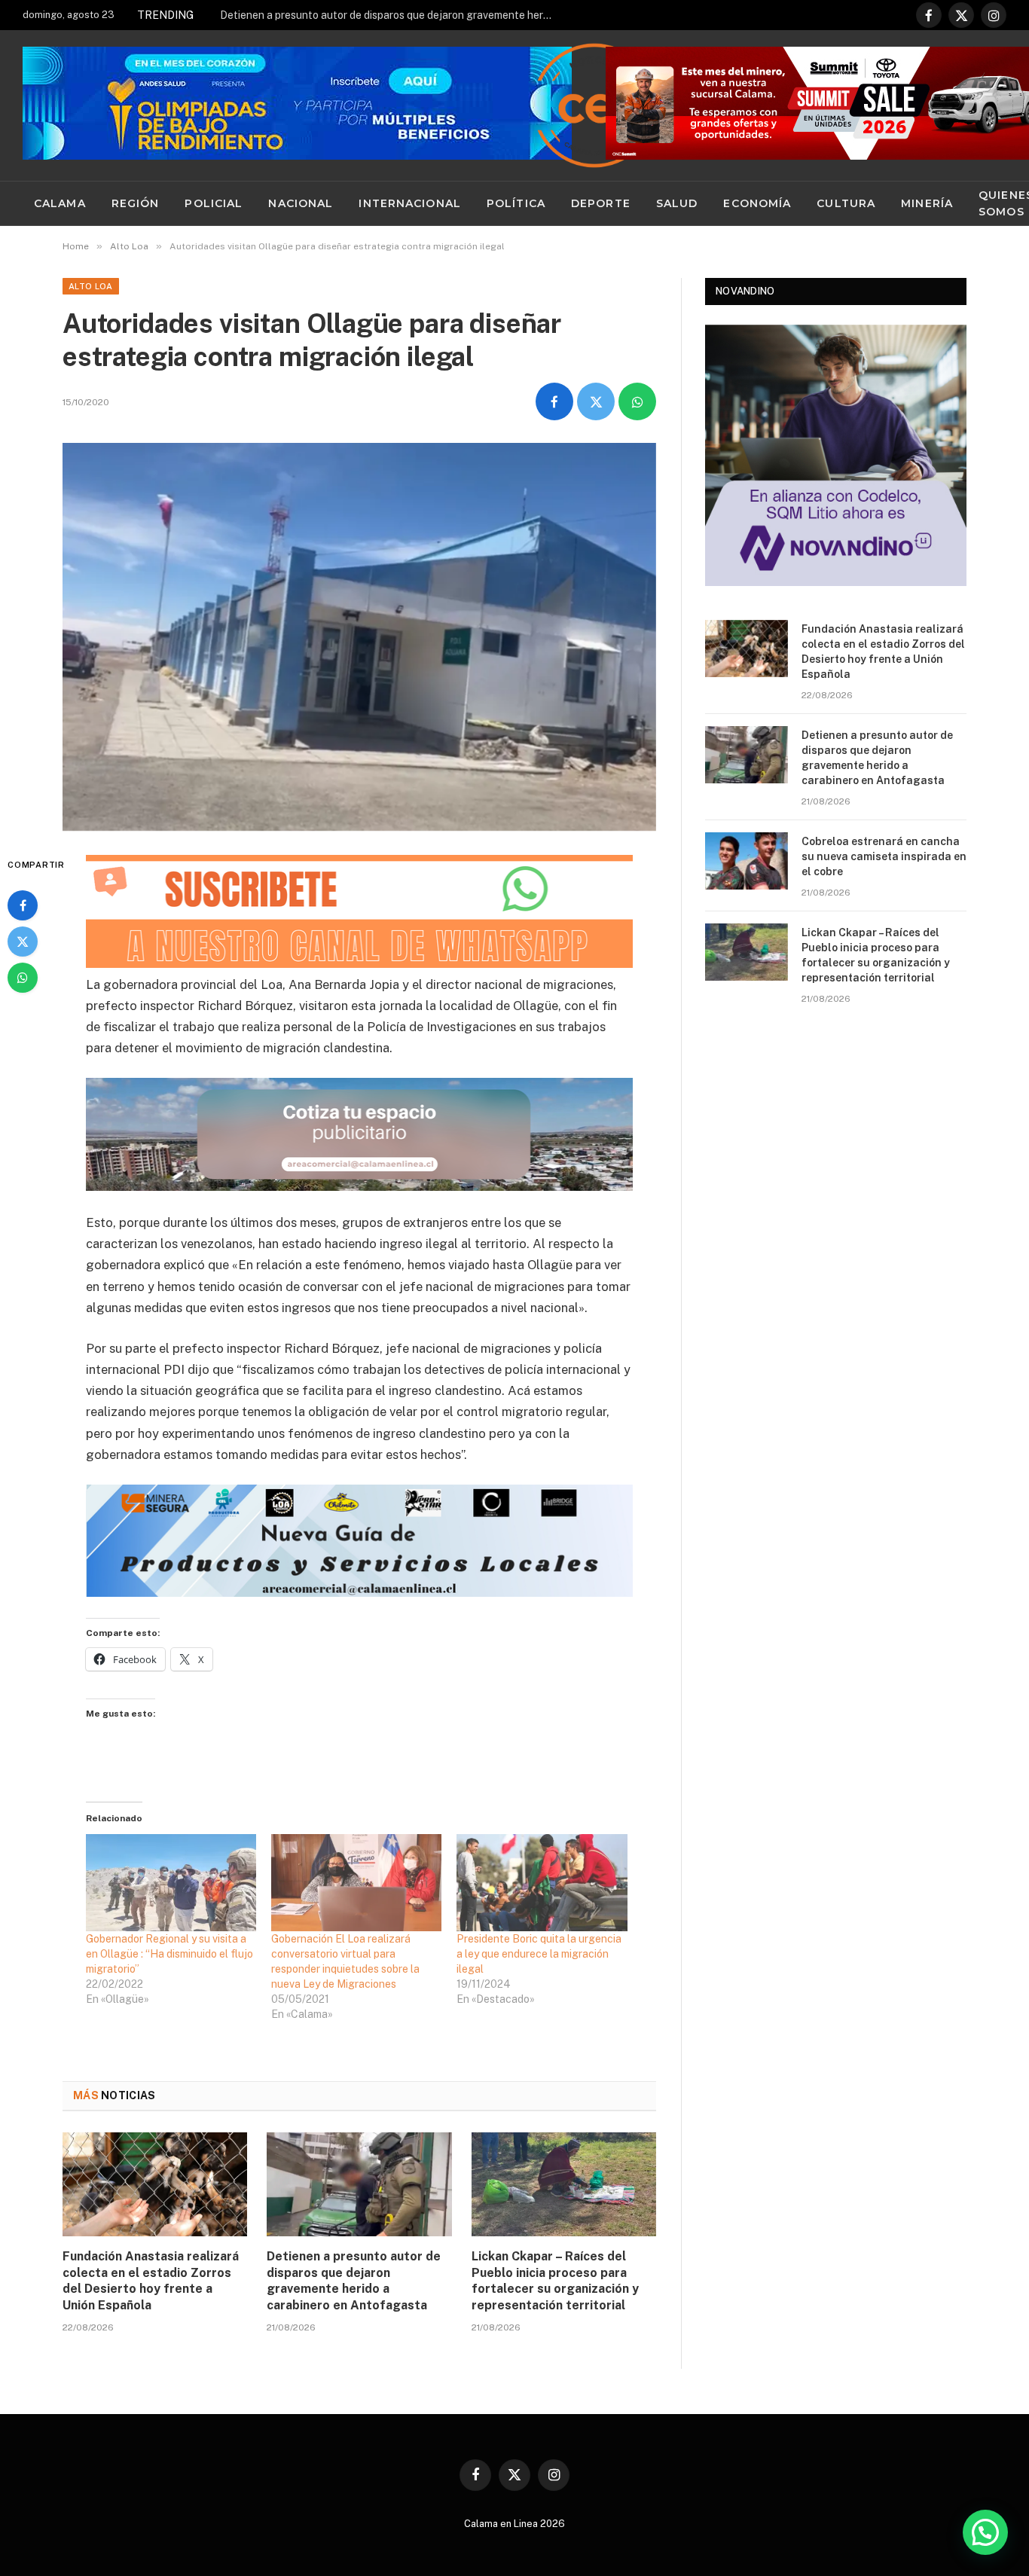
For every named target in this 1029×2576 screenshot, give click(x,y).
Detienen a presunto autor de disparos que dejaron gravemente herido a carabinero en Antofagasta (389, 15)
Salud (677, 203)
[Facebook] (23, 905)
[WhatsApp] (23, 978)
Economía (757, 203)
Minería (927, 203)
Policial (214, 203)
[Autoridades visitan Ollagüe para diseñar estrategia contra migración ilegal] (359, 637)
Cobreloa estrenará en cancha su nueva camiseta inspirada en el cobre (884, 856)
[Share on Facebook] (554, 401)
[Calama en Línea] (594, 105)
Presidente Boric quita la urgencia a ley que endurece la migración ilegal (539, 1954)
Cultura (846, 203)
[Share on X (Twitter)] (596, 401)
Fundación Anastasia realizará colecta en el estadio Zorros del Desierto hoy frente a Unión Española (151, 2281)
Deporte (601, 203)
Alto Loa (91, 286)
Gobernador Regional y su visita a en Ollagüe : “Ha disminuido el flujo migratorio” (169, 1954)
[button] (985, 2532)
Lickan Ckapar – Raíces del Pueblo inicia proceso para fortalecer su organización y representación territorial (555, 2281)
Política (516, 203)
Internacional (410, 203)
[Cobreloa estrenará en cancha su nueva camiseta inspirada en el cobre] (747, 861)
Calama (60, 203)
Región (136, 203)
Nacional (301, 203)
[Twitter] (23, 942)
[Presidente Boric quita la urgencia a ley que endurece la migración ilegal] (542, 1883)
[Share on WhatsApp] (637, 401)
